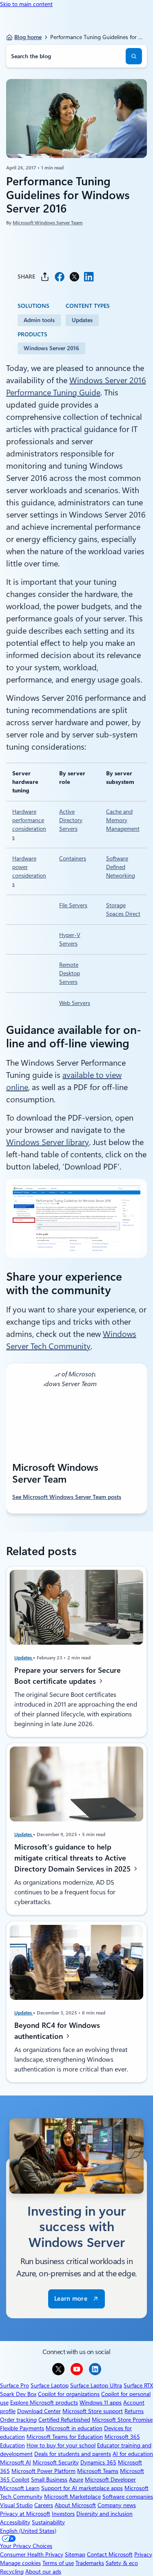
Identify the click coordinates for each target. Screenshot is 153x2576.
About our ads (43, 2572)
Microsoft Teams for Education (65, 2437)
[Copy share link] (45, 277)
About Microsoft (75, 2505)
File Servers (73, 905)
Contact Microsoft (110, 2554)
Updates (82, 320)
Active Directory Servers (71, 820)
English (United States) (28, 2531)
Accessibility (15, 2522)
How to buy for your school (61, 2445)
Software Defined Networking (121, 867)
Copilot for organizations (69, 2394)
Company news (117, 2505)
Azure (76, 2479)
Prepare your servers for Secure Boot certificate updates (68, 1676)
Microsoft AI (16, 2462)
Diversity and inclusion (104, 2514)
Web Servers (75, 1003)
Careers (44, 2505)
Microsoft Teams (98, 2471)
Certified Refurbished (64, 2420)
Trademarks (90, 2563)
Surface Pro (14, 2385)
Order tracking (18, 2420)
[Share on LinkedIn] (89, 277)
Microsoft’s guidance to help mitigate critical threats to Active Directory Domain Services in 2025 (73, 1858)
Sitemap (75, 2554)
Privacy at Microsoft (25, 2514)
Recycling (12, 2572)
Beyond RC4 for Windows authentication (57, 2031)
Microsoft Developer (110, 2479)
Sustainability (48, 2522)
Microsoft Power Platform (43, 2471)
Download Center (39, 2411)
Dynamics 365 (98, 2462)
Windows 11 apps (101, 2403)
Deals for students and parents (73, 2454)
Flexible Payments (22, 2428)
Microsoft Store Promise (122, 2420)
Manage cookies (20, 2563)
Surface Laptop (50, 2385)
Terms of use (58, 2563)
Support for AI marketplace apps (82, 2488)
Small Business (49, 2479)
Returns (134, 2411)
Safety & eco (122, 2563)
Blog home (28, 37)
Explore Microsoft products (44, 2403)
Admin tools (39, 320)
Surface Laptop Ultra (96, 2385)
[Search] (134, 56)
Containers (73, 858)
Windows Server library (48, 1142)
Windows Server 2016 (51, 348)
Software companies (128, 2497)
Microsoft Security (56, 2462)
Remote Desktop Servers (70, 973)
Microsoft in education (74, 2428)
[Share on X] (74, 277)
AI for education (133, 2454)
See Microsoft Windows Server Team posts (67, 1497)
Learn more (71, 2299)
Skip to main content (26, 4)
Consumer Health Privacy (32, 2554)
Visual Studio (16, 2505)
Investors (63, 2514)
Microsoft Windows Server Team (48, 223)
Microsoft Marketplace (72, 2497)
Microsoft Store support (93, 2411)
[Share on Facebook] (60, 277)
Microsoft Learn (20, 2488)
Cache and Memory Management (123, 820)
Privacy (143, 2554)
